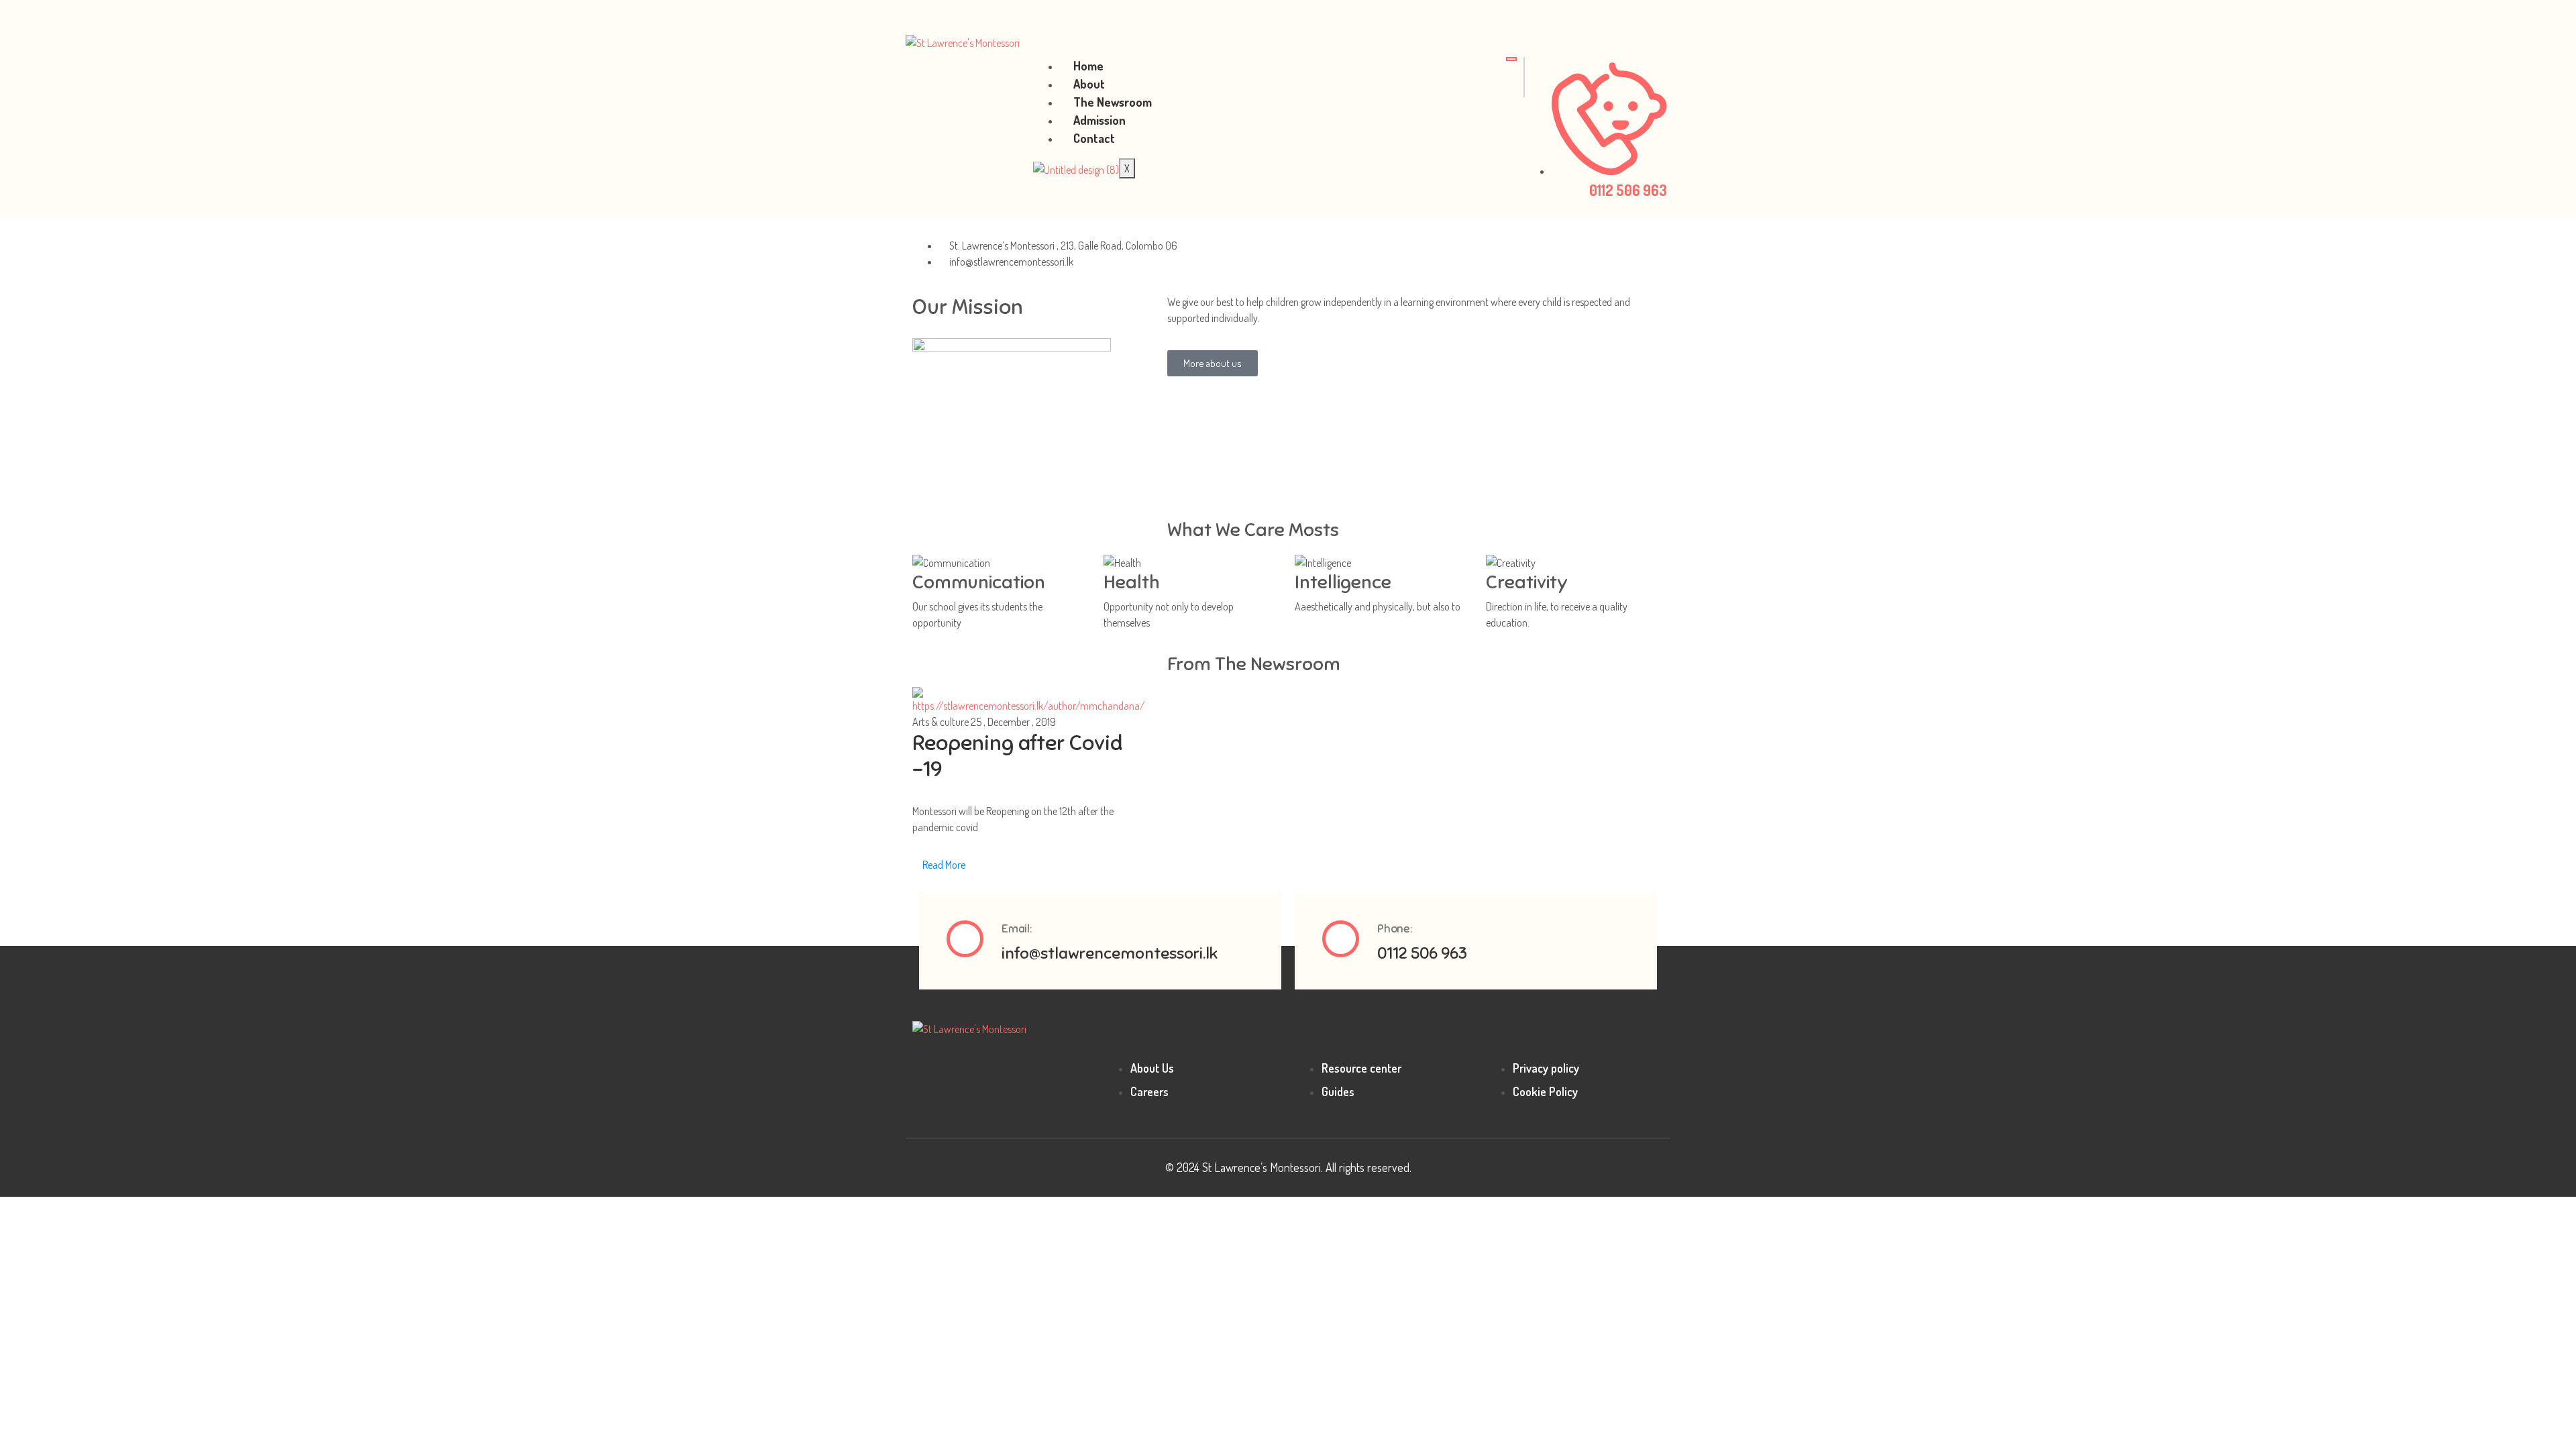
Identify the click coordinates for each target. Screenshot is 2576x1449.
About (1089, 84)
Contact (1094, 138)
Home (1088, 66)
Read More (943, 865)
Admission (1099, 120)
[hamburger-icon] (1511, 59)
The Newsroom (1113, 102)
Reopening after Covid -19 (1017, 755)
